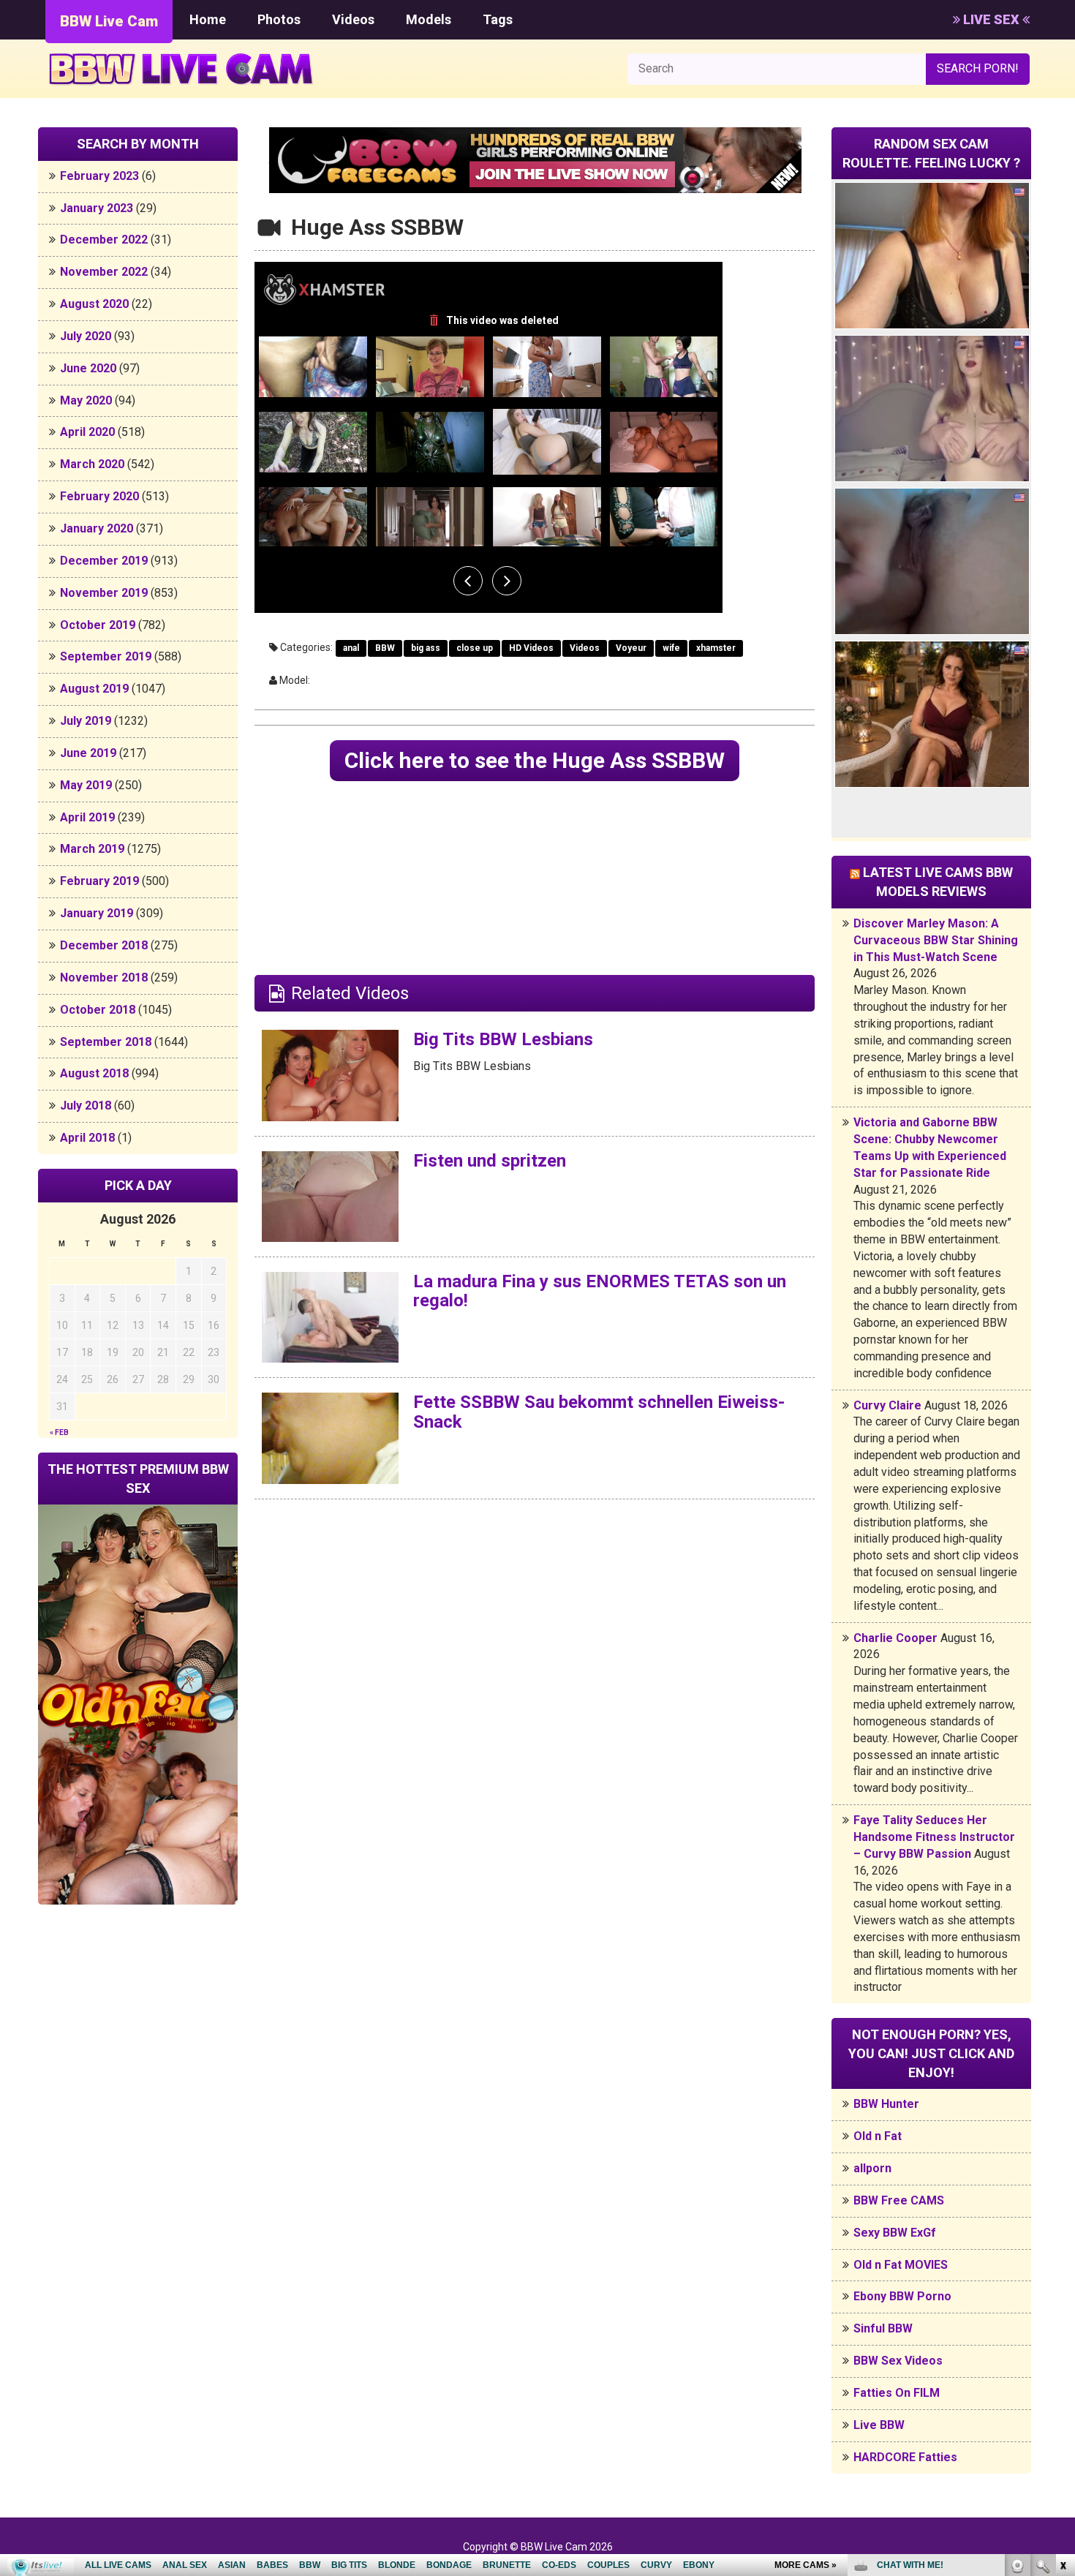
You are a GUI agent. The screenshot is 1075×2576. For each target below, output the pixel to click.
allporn (872, 2168)
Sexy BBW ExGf (895, 2233)
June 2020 (88, 368)
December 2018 (104, 945)
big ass (426, 648)
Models (429, 19)
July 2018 (86, 1106)
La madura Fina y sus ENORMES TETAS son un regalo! (600, 1291)
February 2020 (99, 496)
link (1062, 2347)
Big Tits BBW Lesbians (503, 1039)
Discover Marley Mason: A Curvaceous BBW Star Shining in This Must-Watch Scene (936, 940)
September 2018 (106, 1042)
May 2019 (86, 785)
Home (208, 19)
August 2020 (94, 304)
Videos (353, 19)
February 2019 (99, 881)
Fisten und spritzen (490, 1161)
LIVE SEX (991, 19)
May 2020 (86, 400)
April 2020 (87, 432)
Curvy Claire (887, 1405)
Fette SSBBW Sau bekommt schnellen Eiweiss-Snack (599, 1412)
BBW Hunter (886, 2104)
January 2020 (97, 528)
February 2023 (99, 176)
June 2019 (88, 753)
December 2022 (104, 240)
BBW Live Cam (109, 21)
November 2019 (104, 593)
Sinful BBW (883, 2328)
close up (475, 648)
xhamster (716, 648)
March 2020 (92, 464)
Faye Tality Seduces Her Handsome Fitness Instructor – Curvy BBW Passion (934, 1837)
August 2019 (94, 689)
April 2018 (87, 1138)
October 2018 (98, 1010)
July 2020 (86, 336)
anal (351, 648)
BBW (385, 648)
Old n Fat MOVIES (901, 2265)
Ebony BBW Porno (902, 2296)
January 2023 (97, 208)
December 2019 (104, 561)
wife (671, 648)
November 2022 (104, 272)
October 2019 (98, 625)
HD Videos (531, 648)
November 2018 (104, 978)
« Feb (59, 1432)
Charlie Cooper (895, 1638)
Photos (279, 19)
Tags (498, 19)
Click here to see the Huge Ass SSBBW (535, 760)
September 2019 (106, 656)
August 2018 (94, 1073)
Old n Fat (878, 2136)
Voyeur (631, 648)
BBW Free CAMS (899, 2200)
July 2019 (86, 721)
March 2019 (92, 849)
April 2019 (87, 817)
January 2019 (97, 913)
